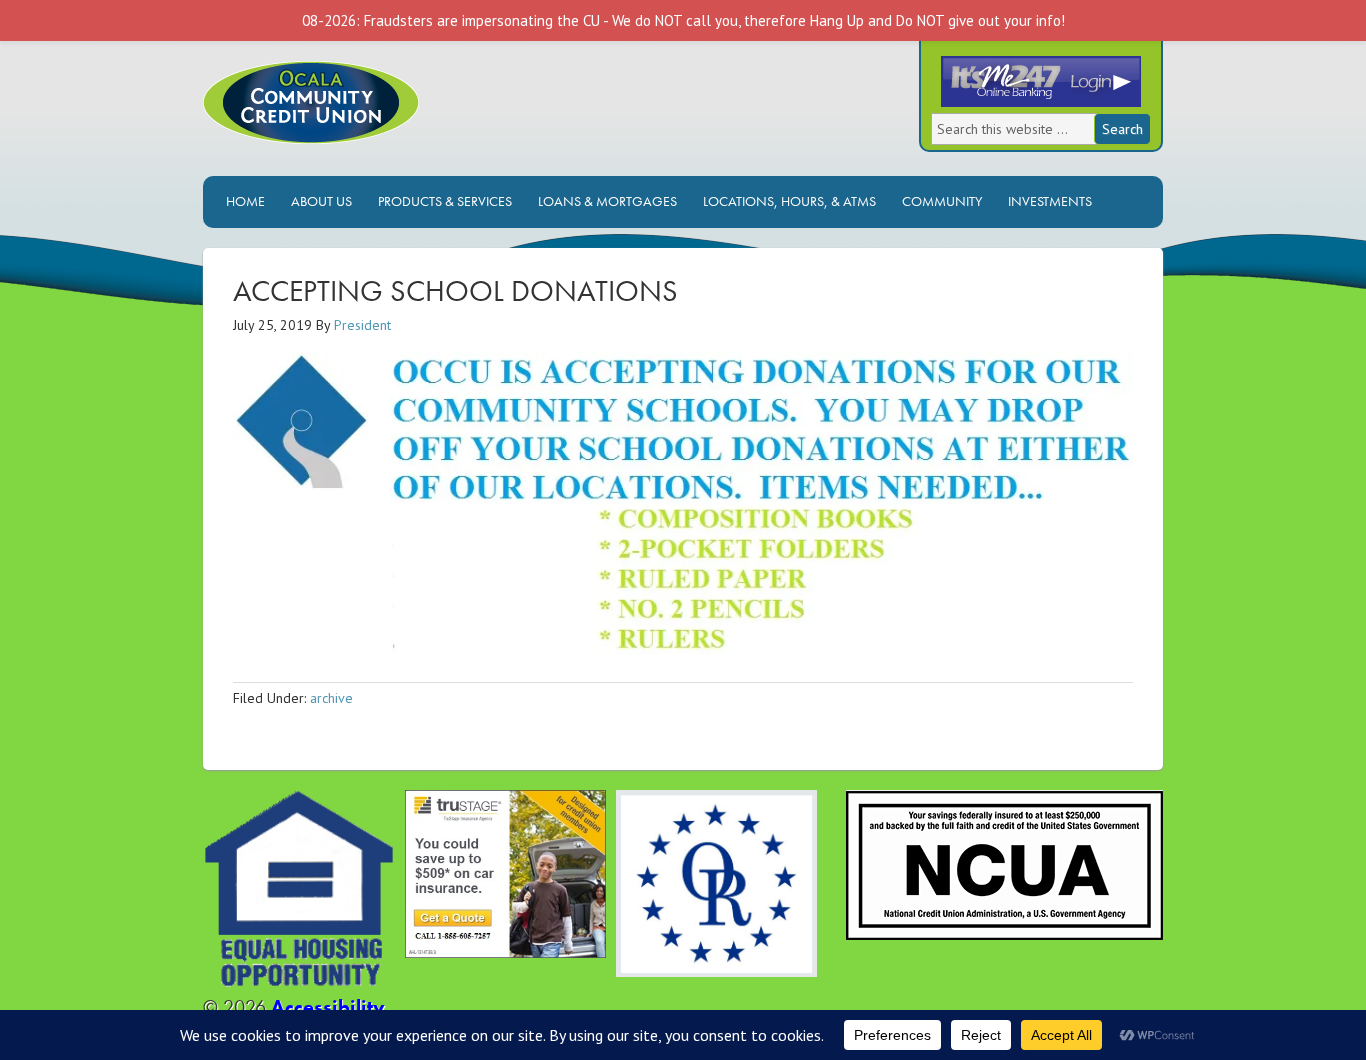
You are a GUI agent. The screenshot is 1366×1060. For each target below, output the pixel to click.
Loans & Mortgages (602, 201)
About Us (316, 201)
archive (331, 698)
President (362, 325)
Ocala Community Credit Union (378, 118)
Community (942, 201)
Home (245, 201)
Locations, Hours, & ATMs (784, 201)
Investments (1045, 201)
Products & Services (440, 201)
